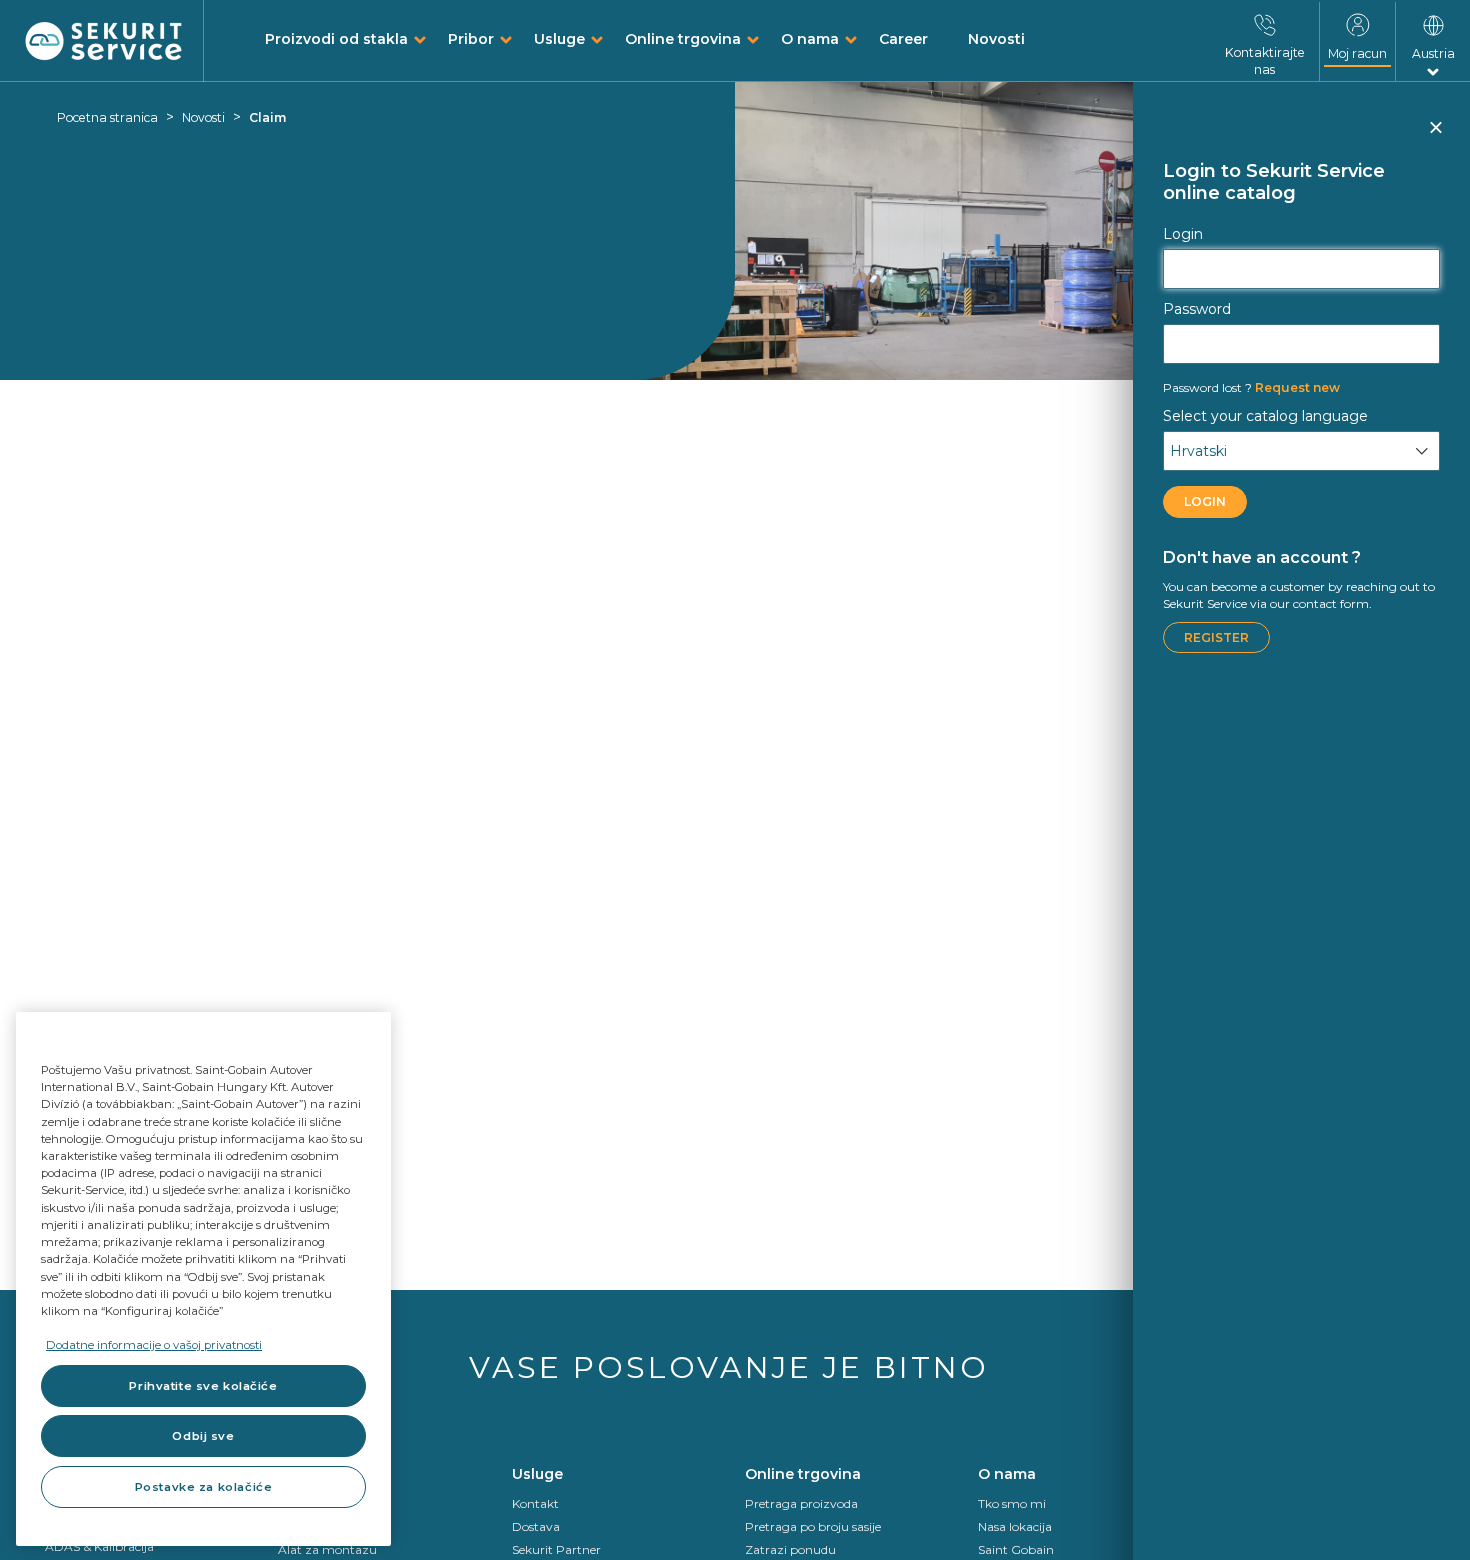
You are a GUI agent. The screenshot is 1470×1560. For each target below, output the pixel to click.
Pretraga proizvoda (801, 1503)
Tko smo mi (1012, 1503)
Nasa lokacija (1015, 1526)
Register (1216, 637)
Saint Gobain (1016, 1549)
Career (903, 39)
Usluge (559, 39)
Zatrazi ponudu (790, 1549)
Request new (1251, 387)
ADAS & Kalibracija (99, 1546)
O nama (810, 39)
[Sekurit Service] (104, 42)
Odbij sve (203, 1436)
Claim (267, 117)
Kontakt (535, 1503)
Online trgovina (683, 39)
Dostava (536, 1526)
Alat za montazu (327, 1549)
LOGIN (1205, 501)
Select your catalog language (1265, 416)
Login (1183, 234)
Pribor (471, 39)
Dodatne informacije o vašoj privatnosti (154, 1345)
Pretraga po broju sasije (813, 1526)
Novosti (996, 39)
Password (1197, 309)
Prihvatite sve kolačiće (203, 1386)
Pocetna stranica (107, 117)
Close (1435, 136)
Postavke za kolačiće (203, 1487)
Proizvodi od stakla (336, 39)
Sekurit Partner (556, 1549)
